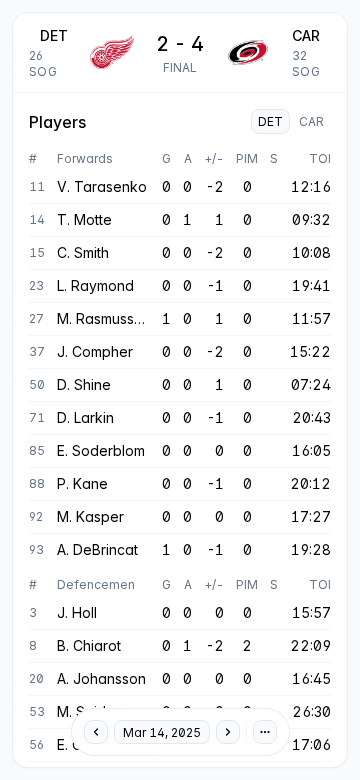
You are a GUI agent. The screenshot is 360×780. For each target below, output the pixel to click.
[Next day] (228, 732)
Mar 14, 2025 (162, 732)
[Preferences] (265, 732)
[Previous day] (96, 732)
